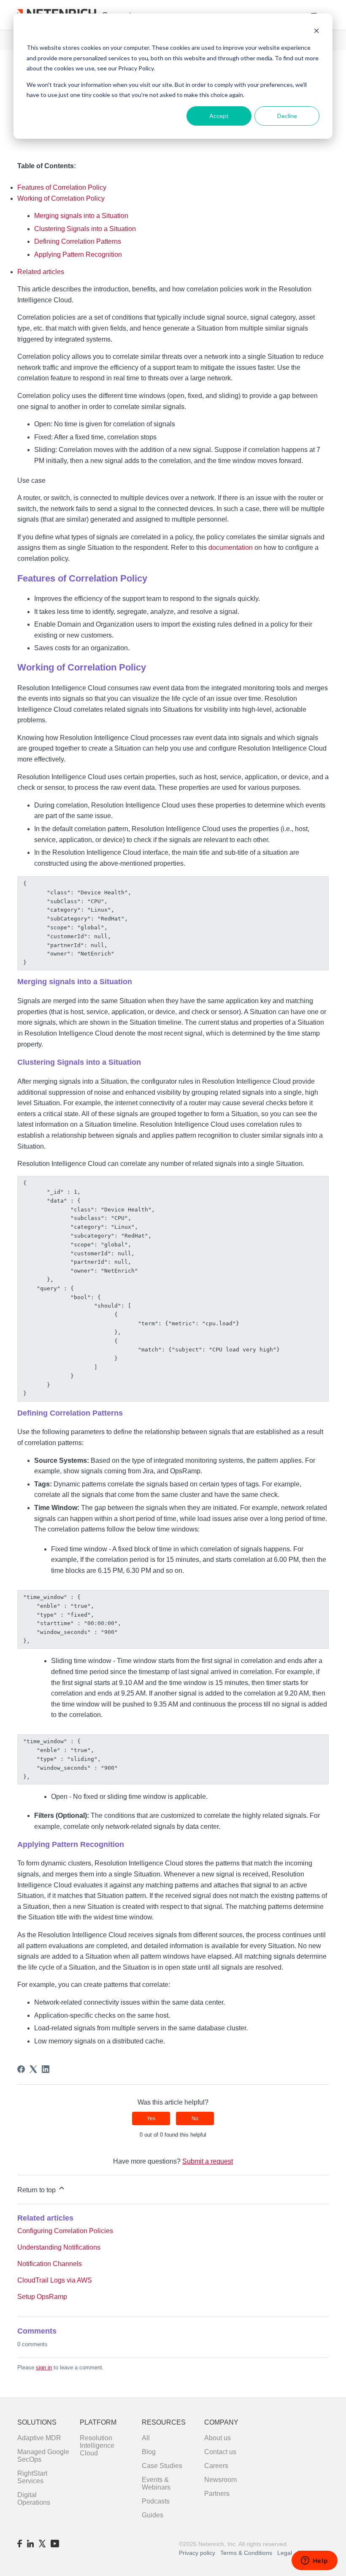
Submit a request (208, 2161)
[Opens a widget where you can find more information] (314, 2561)
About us (218, 2438)
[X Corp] (33, 2069)
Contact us (220, 2452)
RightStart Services (32, 2477)
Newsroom (220, 2480)
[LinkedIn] (46, 2069)
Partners (217, 2494)
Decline (287, 116)
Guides (153, 2515)
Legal (285, 2553)
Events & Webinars (156, 2483)
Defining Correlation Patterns (78, 241)
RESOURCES (164, 2422)
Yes (151, 2118)
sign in (44, 2367)
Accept (219, 116)
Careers (216, 2466)
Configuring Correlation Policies (65, 2231)
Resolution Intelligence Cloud (97, 2445)
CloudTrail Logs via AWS (55, 2280)
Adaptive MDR (39, 2438)
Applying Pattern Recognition (78, 254)
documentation (231, 548)
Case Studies (162, 2466)
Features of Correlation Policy (62, 187)
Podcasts (156, 2501)
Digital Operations (34, 2499)
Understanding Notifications (59, 2247)
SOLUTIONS (37, 2422)
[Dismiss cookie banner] (316, 32)
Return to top (37, 2190)
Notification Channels (50, 2264)
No (195, 2118)
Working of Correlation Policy (61, 198)
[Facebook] (21, 2069)
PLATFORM (98, 2422)
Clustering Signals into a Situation (85, 229)
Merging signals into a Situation (81, 216)
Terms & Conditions (247, 2553)
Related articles (41, 272)
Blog (149, 2452)
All (146, 2438)
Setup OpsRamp (42, 2297)
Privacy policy (197, 2553)
